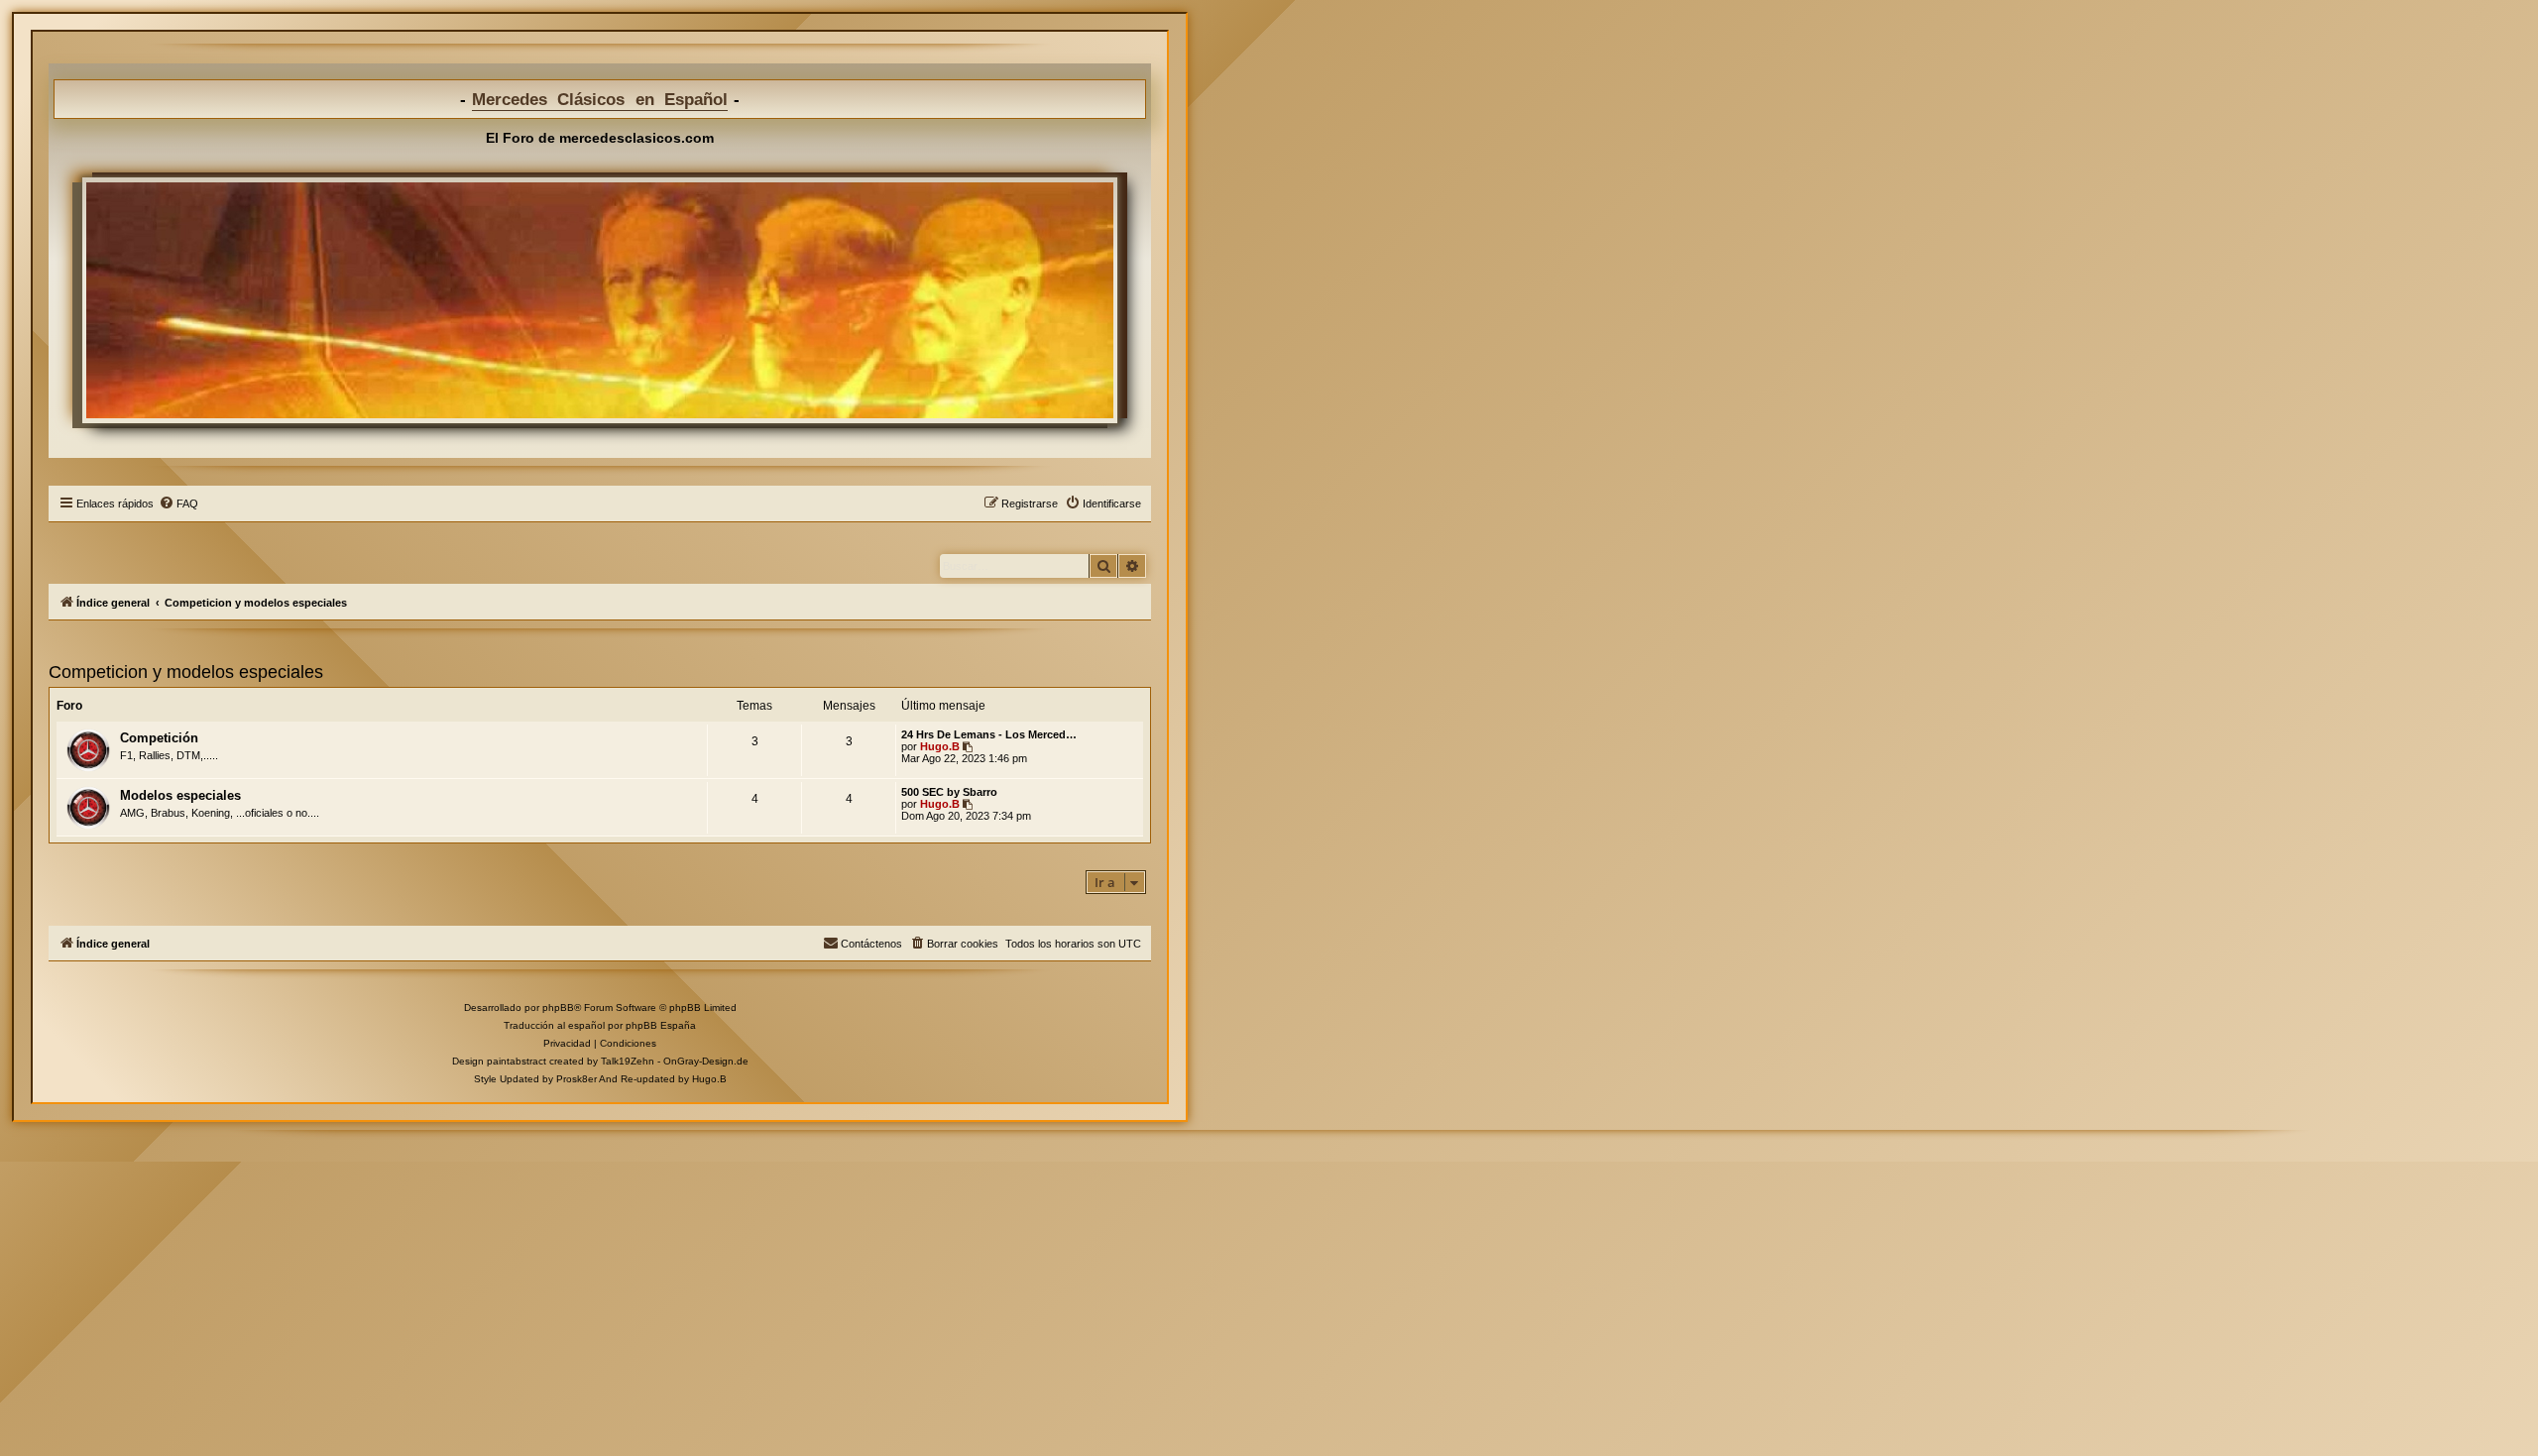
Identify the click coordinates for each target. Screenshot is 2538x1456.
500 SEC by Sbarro (949, 792)
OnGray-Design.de (706, 1061)
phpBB (558, 1008)
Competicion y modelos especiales (186, 672)
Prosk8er (577, 1079)
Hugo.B (940, 746)
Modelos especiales (180, 795)
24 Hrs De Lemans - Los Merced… (989, 734)
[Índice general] (600, 300)
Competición (159, 738)
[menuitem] (178, 504)
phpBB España (661, 1025)
